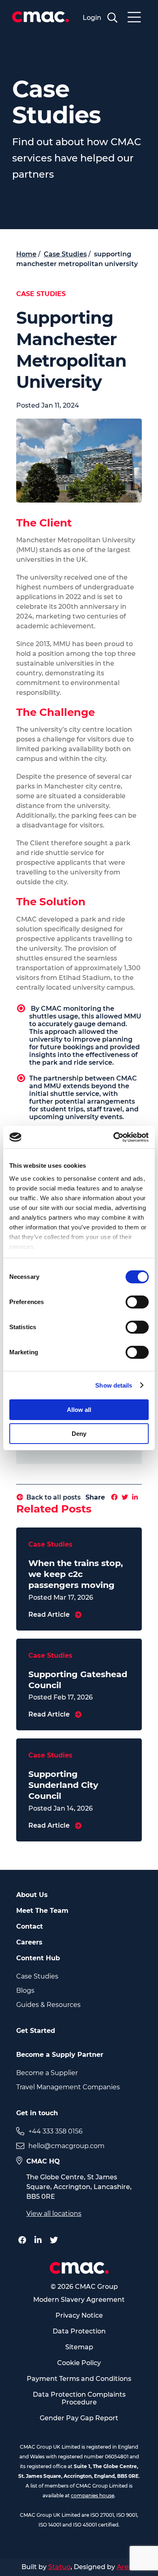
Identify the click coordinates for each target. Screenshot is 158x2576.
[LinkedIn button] (40, 2240)
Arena (127, 2567)
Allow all (79, 1410)
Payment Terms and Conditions (79, 2379)
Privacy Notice (79, 2315)
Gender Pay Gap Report (79, 2418)
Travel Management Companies (68, 2087)
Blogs (25, 1991)
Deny (79, 1434)
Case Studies (37, 1976)
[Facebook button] (24, 2240)
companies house (93, 2495)
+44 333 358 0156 (56, 2131)
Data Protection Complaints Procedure (79, 2398)
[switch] (137, 1302)
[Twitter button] (56, 2240)
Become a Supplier (47, 2073)
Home (26, 254)
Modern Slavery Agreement (79, 2300)
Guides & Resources (48, 2005)
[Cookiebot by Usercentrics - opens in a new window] (114, 1137)
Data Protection (79, 2331)
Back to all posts (53, 1497)
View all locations (54, 2214)
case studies (65, 254)
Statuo (59, 2567)
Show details (114, 1385)
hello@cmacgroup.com (66, 2146)
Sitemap (79, 2347)
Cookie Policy (79, 2363)
